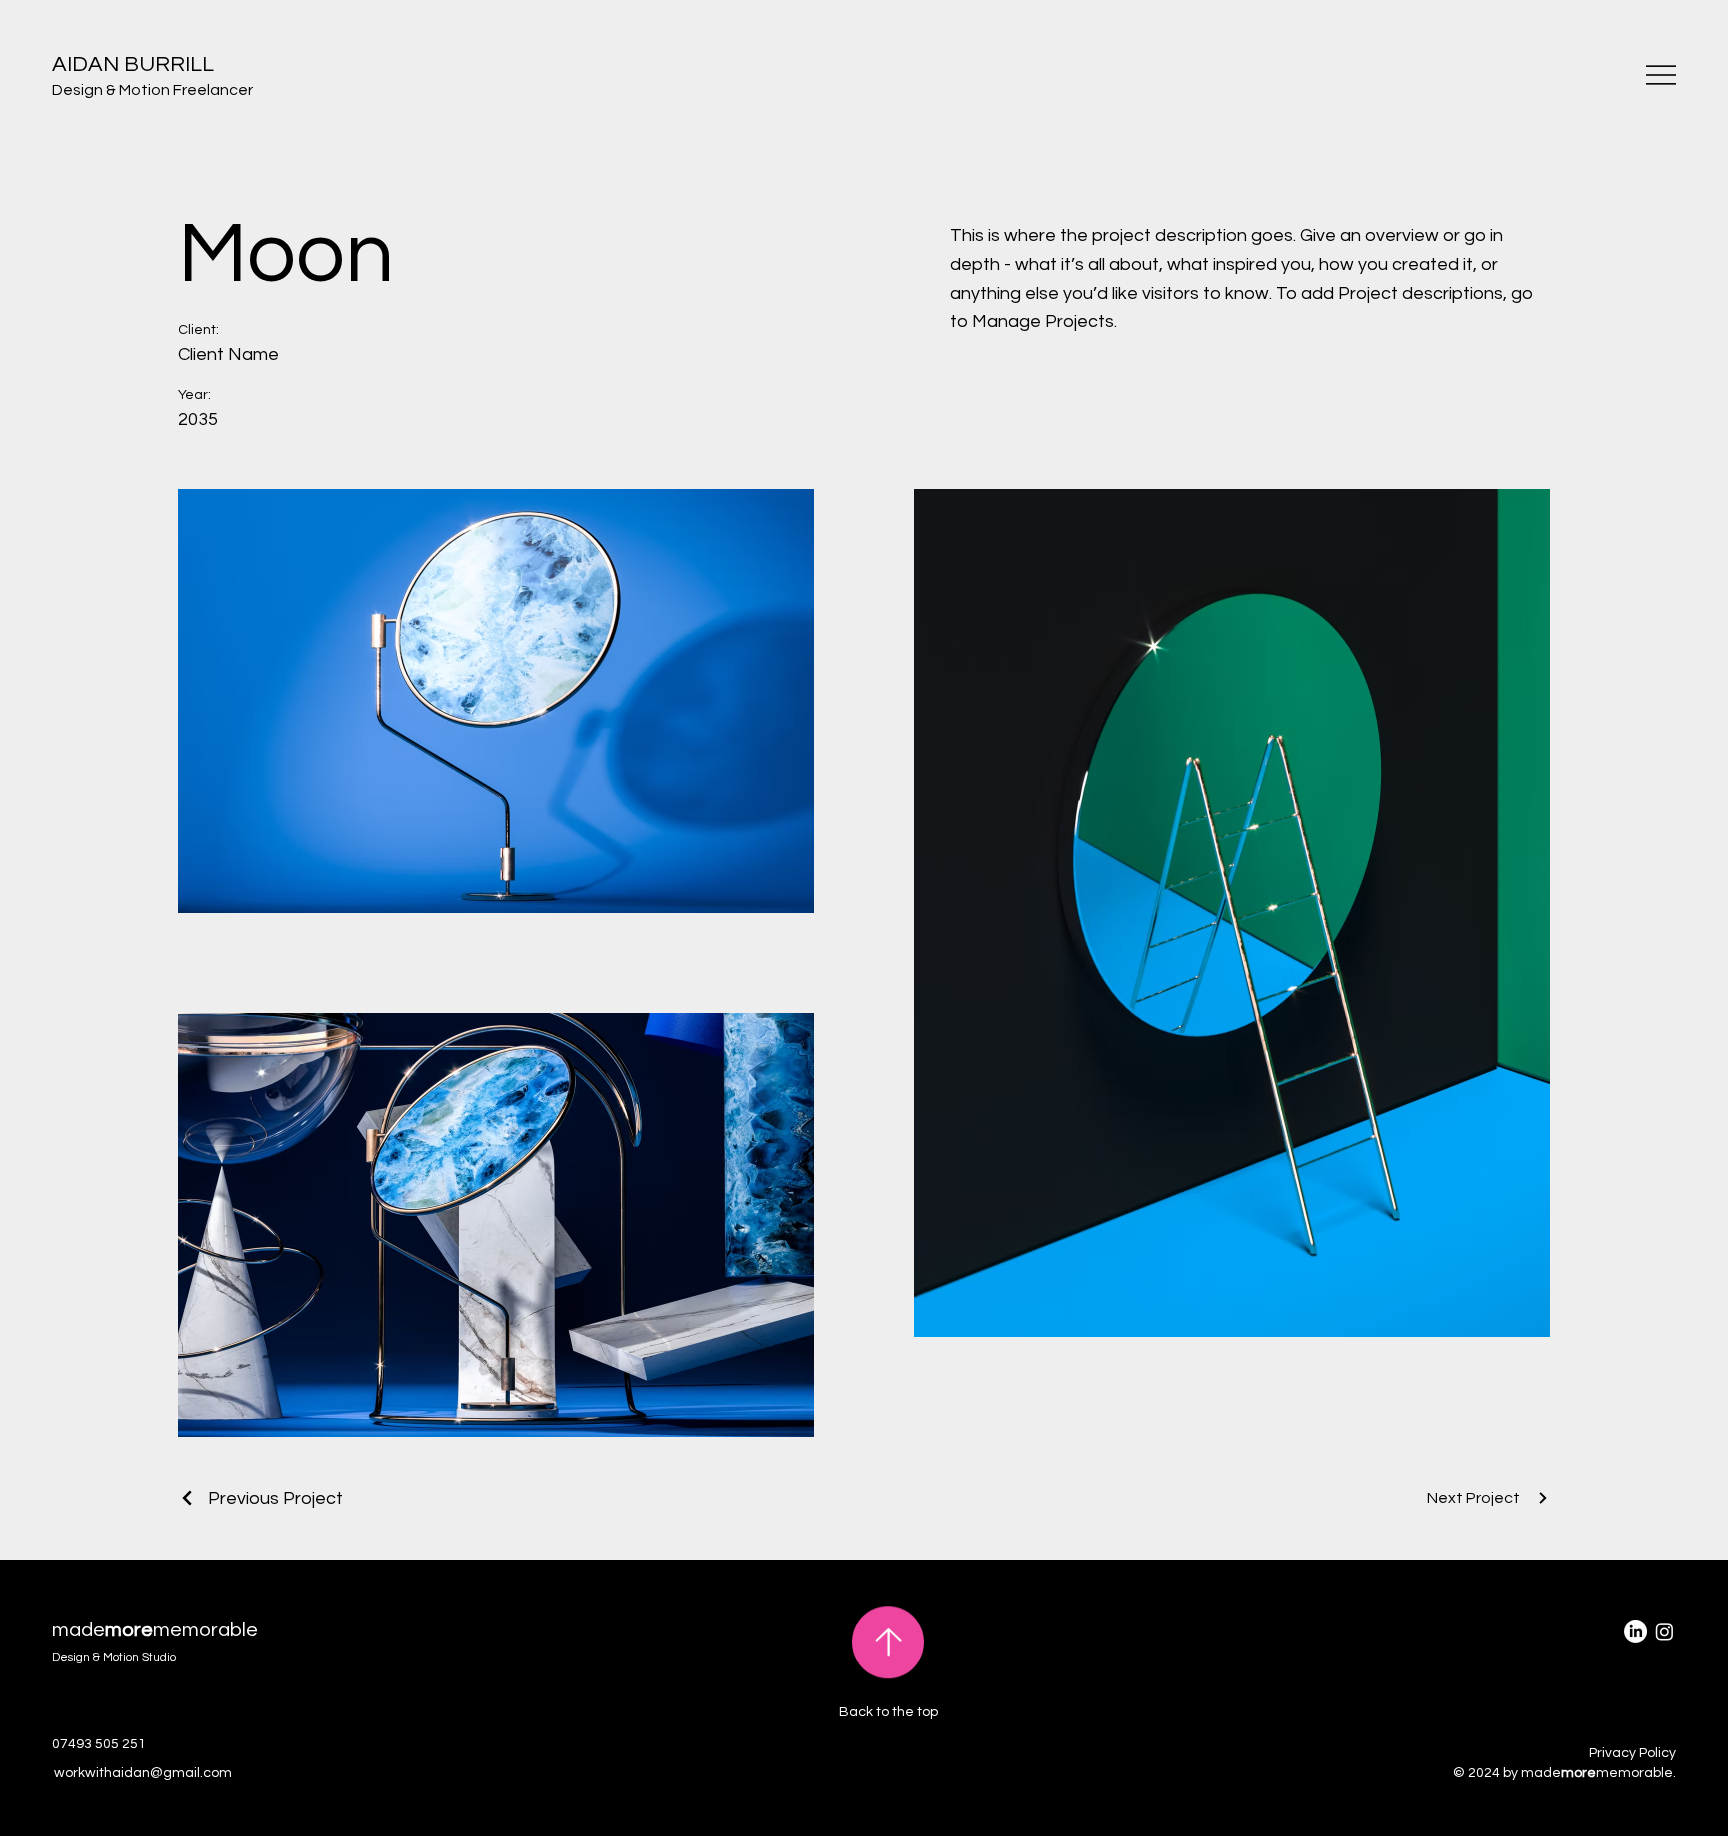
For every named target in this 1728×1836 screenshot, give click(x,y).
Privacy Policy (1632, 1753)
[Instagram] (1664, 1631)
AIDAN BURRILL (133, 64)
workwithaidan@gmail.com (143, 1773)
